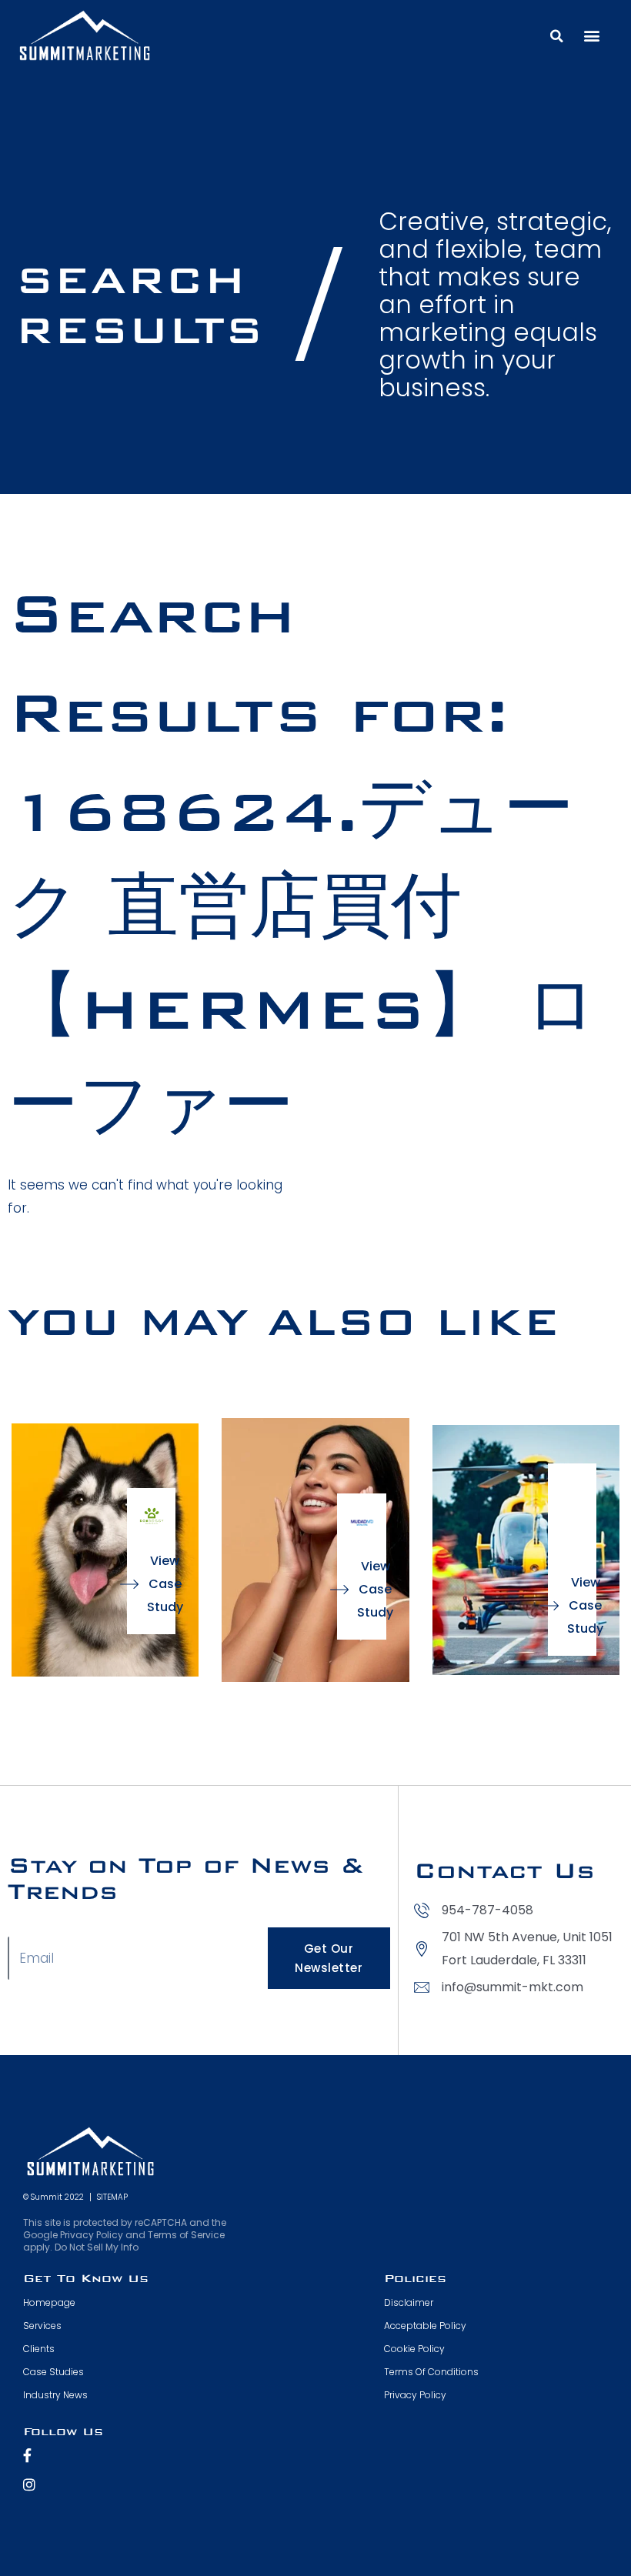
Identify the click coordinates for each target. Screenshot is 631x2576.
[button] (556, 36)
